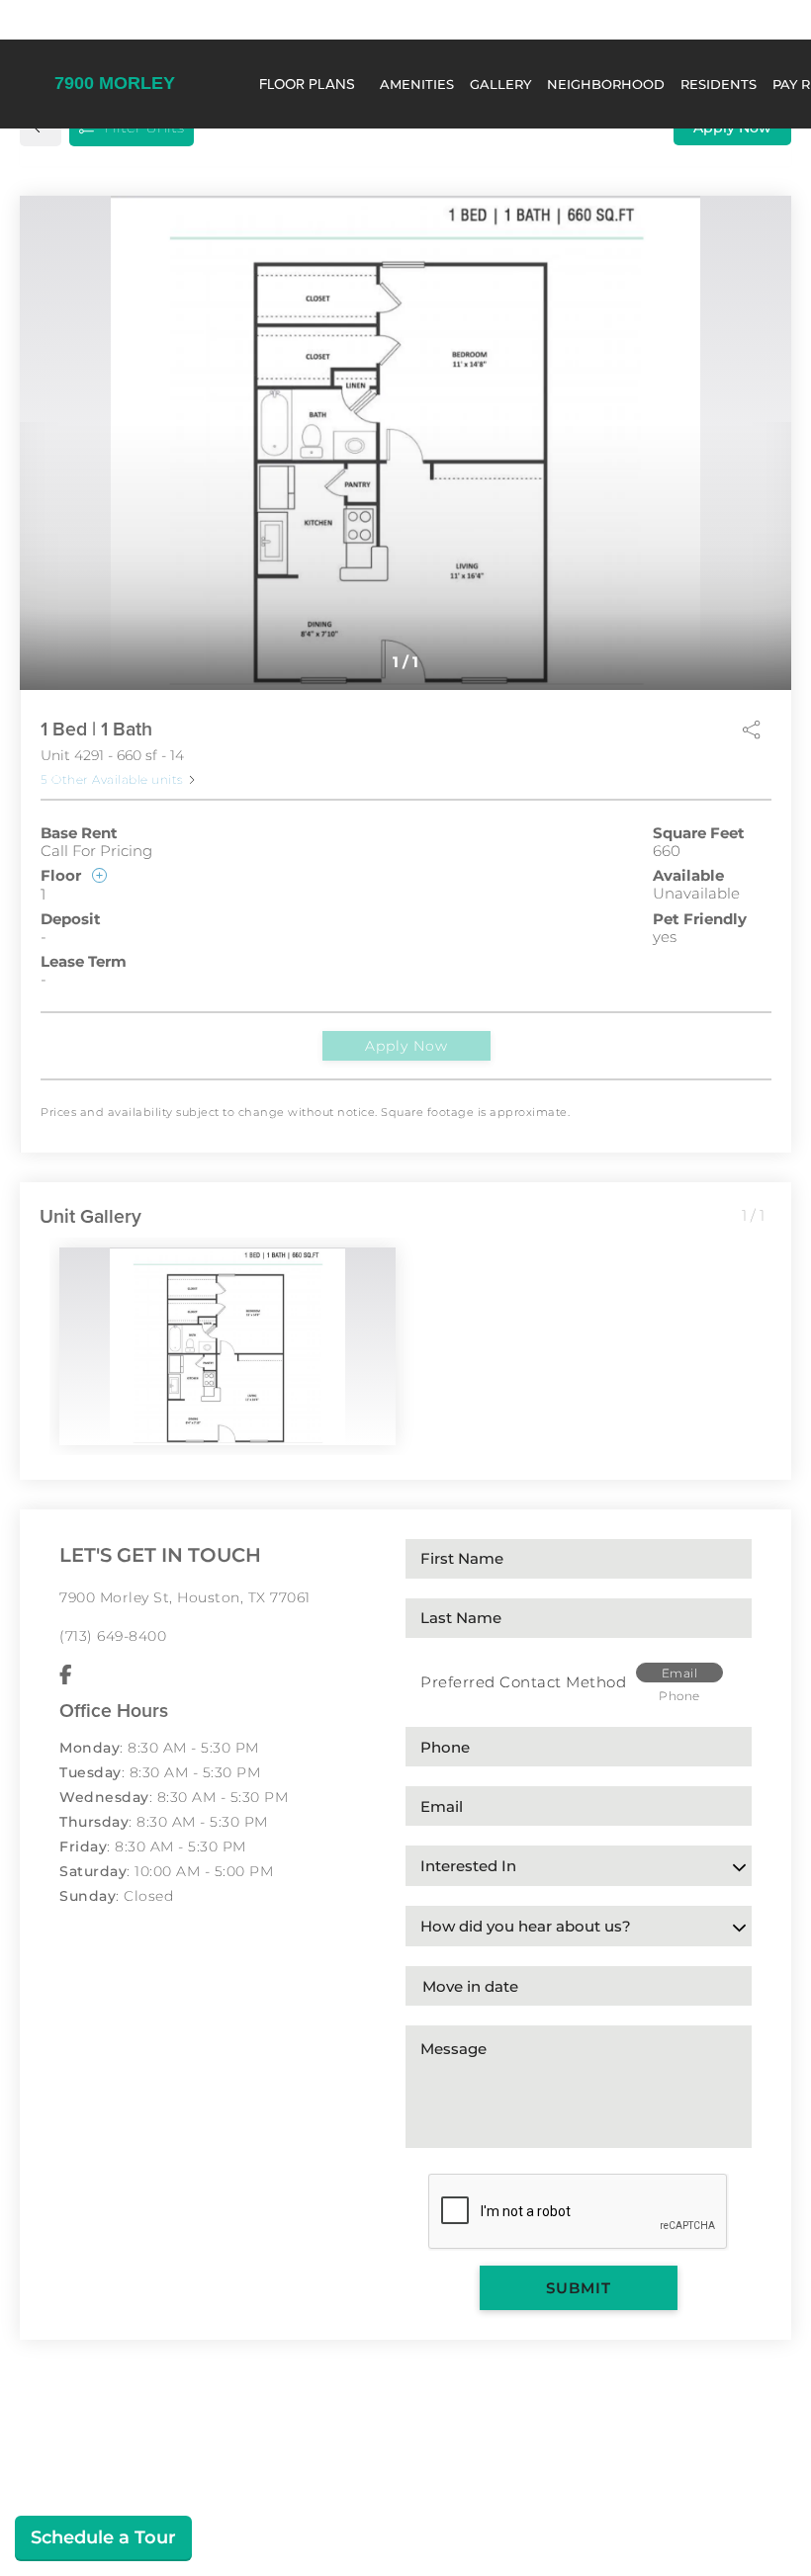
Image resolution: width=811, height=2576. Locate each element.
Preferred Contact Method (523, 1682)
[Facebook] (66, 1675)
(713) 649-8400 (113, 1636)
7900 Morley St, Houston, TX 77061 (185, 1597)
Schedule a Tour (103, 2537)
